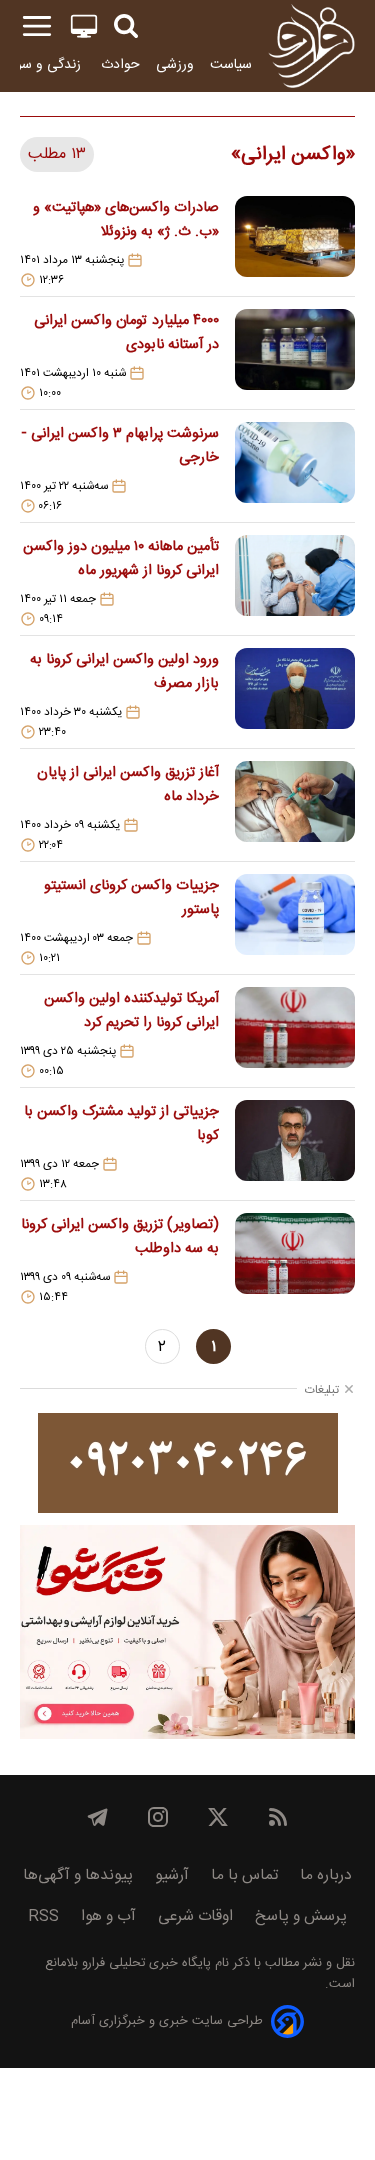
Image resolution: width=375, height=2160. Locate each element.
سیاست (231, 64)
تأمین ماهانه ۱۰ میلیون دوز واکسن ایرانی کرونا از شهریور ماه (121, 559)
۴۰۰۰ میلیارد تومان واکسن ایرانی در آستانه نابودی (126, 333)
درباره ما (326, 1875)
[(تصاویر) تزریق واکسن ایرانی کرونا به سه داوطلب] (295, 1259)
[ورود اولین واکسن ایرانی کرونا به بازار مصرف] (295, 694)
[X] (218, 1817)
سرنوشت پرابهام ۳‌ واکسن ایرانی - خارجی (120, 446)
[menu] (37, 26)
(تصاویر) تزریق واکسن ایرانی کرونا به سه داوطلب (120, 1237)
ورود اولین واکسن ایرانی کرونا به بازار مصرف (124, 672)
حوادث (120, 64)
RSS (43, 1916)
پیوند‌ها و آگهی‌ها (78, 1875)
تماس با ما (244, 1875)
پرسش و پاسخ (301, 1916)
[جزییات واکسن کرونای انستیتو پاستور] (295, 920)
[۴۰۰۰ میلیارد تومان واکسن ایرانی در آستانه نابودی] (295, 355)
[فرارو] (311, 46)
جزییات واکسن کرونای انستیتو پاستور (131, 898)
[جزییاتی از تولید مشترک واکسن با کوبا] (295, 1146)
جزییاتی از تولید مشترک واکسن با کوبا (121, 1124)
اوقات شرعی (195, 1916)
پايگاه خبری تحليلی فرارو (144, 1963)
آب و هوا (108, 1916)
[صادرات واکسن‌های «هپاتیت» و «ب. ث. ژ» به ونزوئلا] (295, 242)
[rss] (278, 1817)
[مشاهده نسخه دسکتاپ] (84, 26)
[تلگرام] (98, 1817)
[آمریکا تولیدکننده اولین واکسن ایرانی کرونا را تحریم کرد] (295, 1033)
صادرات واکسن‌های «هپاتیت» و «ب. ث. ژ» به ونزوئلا (126, 220)
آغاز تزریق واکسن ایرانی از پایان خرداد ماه (128, 785)
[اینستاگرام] (158, 1817)
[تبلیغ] (188, 1463)
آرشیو (172, 1875)
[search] (126, 26)
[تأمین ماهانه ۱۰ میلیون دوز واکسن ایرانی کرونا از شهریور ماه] (295, 581)
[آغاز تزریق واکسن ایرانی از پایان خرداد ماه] (295, 807)
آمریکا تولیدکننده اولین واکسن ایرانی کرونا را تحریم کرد (131, 1011)
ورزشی (175, 64)
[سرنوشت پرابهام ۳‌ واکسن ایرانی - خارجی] (295, 468)
